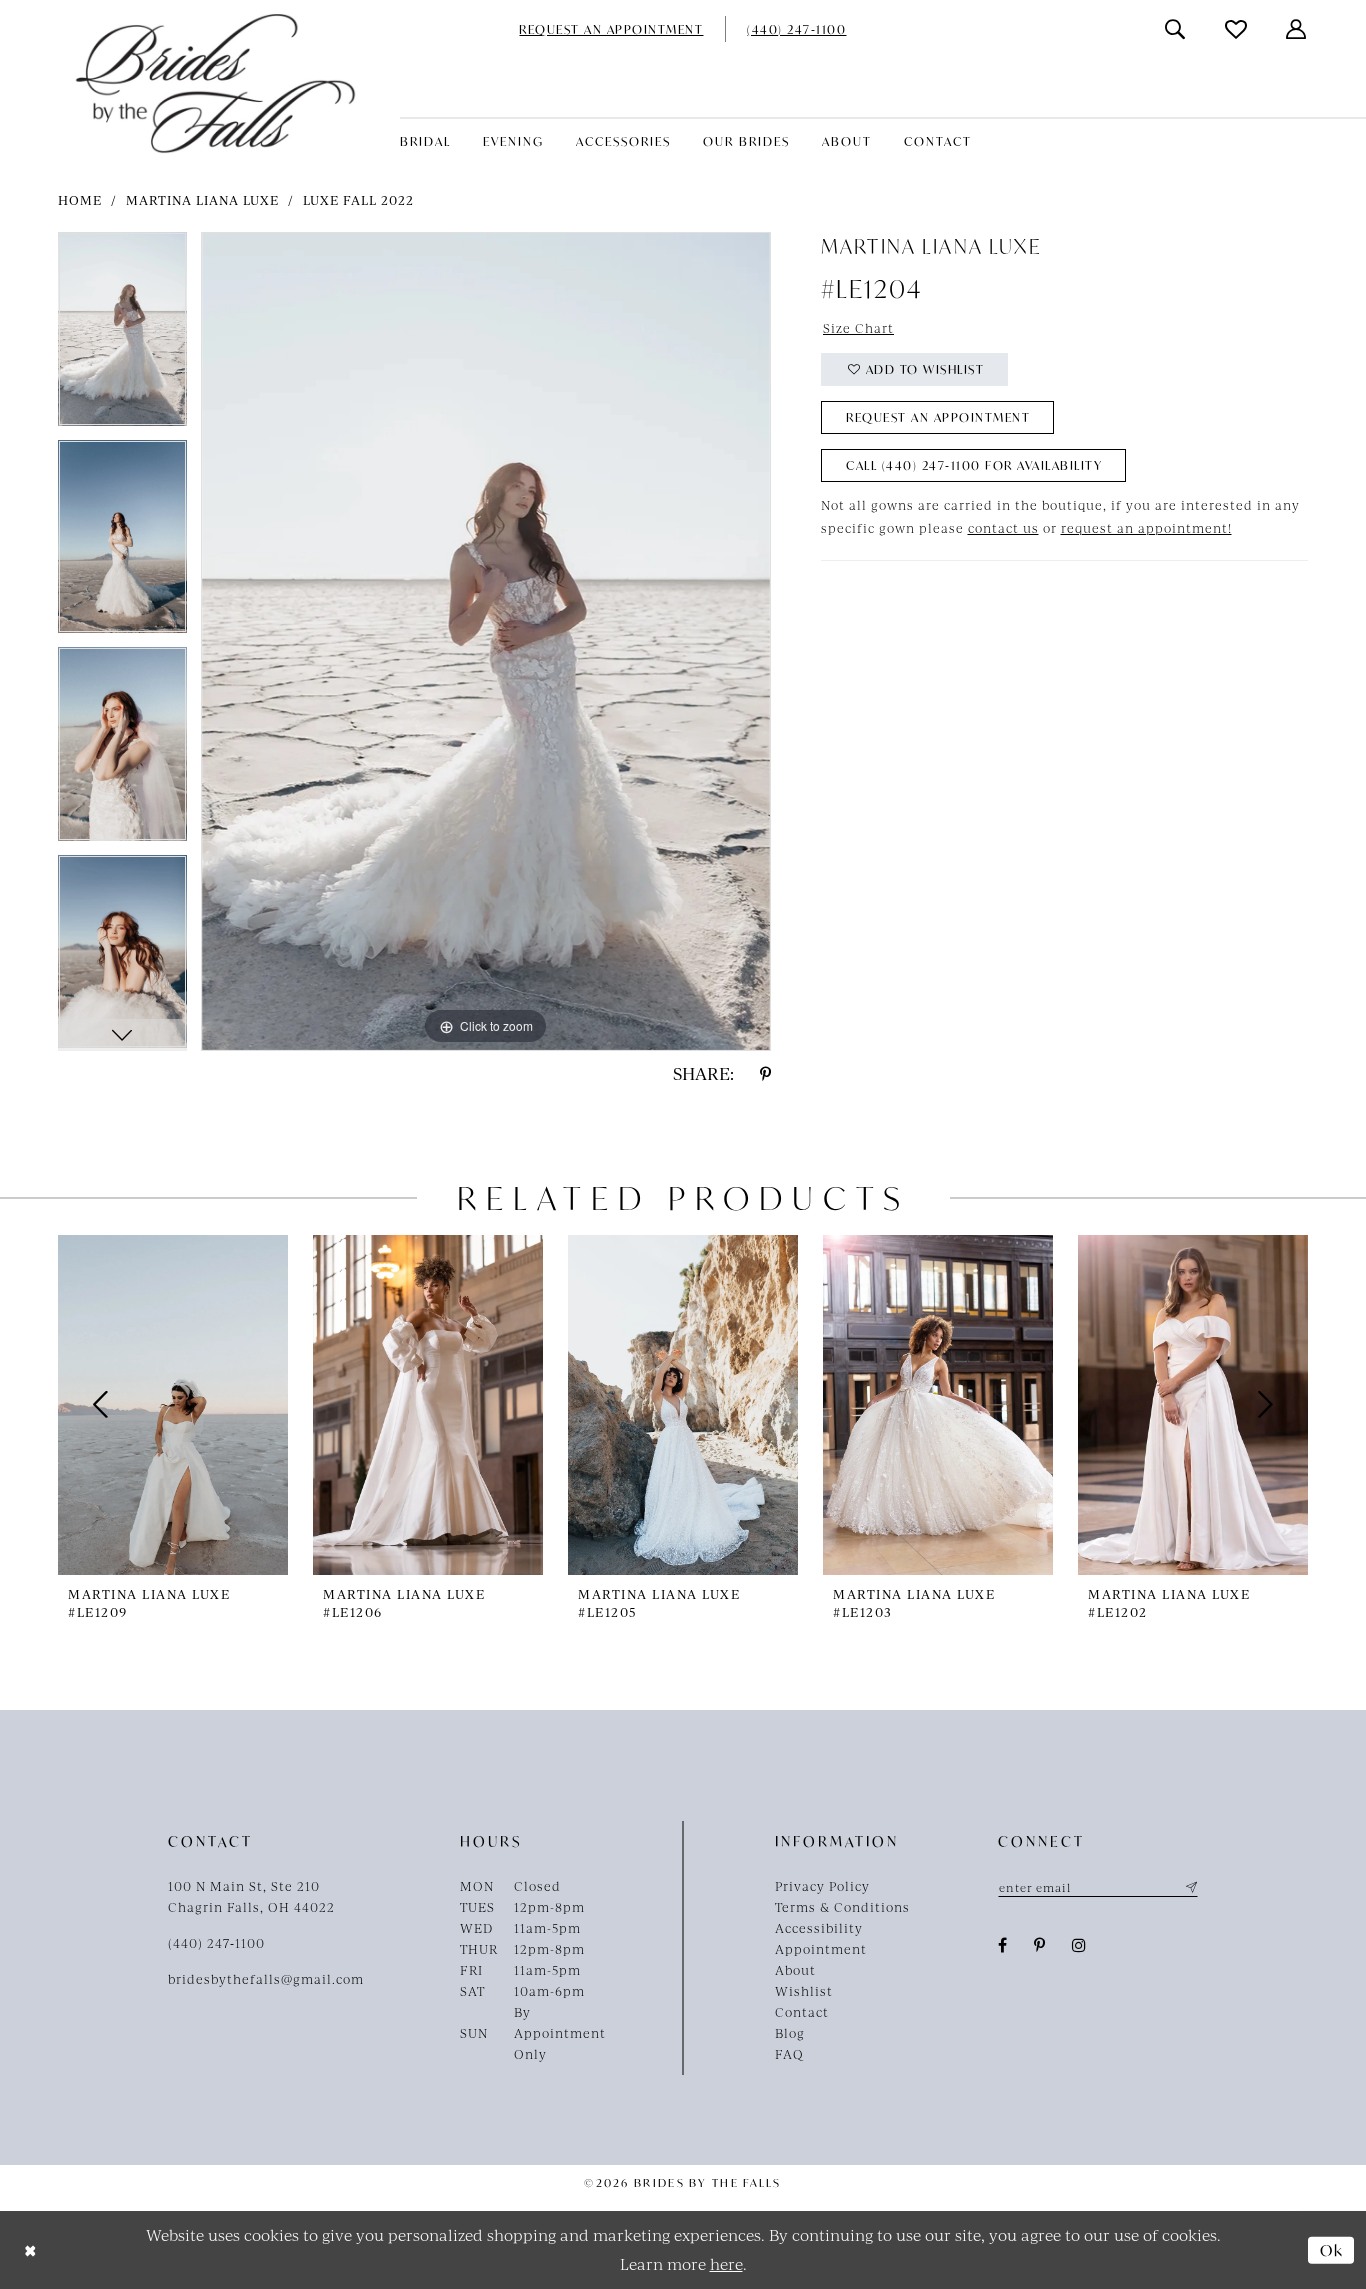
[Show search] (1176, 29)
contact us (1003, 528)
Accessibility (819, 1928)
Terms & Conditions (842, 1907)
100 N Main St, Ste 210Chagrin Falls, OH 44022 (251, 1896)
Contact (802, 2012)
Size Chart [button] (858, 328)
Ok (1332, 2250)
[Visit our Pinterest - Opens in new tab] (1040, 1945)
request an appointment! (1146, 528)
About (795, 1970)
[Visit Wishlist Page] (1237, 29)
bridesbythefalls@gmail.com (266, 1979)
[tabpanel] (122, 336)
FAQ (789, 2054)
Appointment (821, 1949)
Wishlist (804, 1991)
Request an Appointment (938, 417)
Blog (790, 2033)
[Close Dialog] (30, 2250)
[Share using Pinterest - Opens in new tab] (765, 1074)
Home (80, 200)
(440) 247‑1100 (216, 1943)
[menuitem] (611, 29)
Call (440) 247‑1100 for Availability (974, 465)
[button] (1297, 29)
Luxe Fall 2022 (358, 200)
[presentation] (173, 1404)
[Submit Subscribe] (1189, 1886)
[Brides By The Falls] (215, 83)
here (726, 2263)
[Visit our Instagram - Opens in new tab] (1079, 1945)
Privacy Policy (822, 1886)
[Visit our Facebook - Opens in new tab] (1003, 1945)
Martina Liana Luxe (202, 200)
